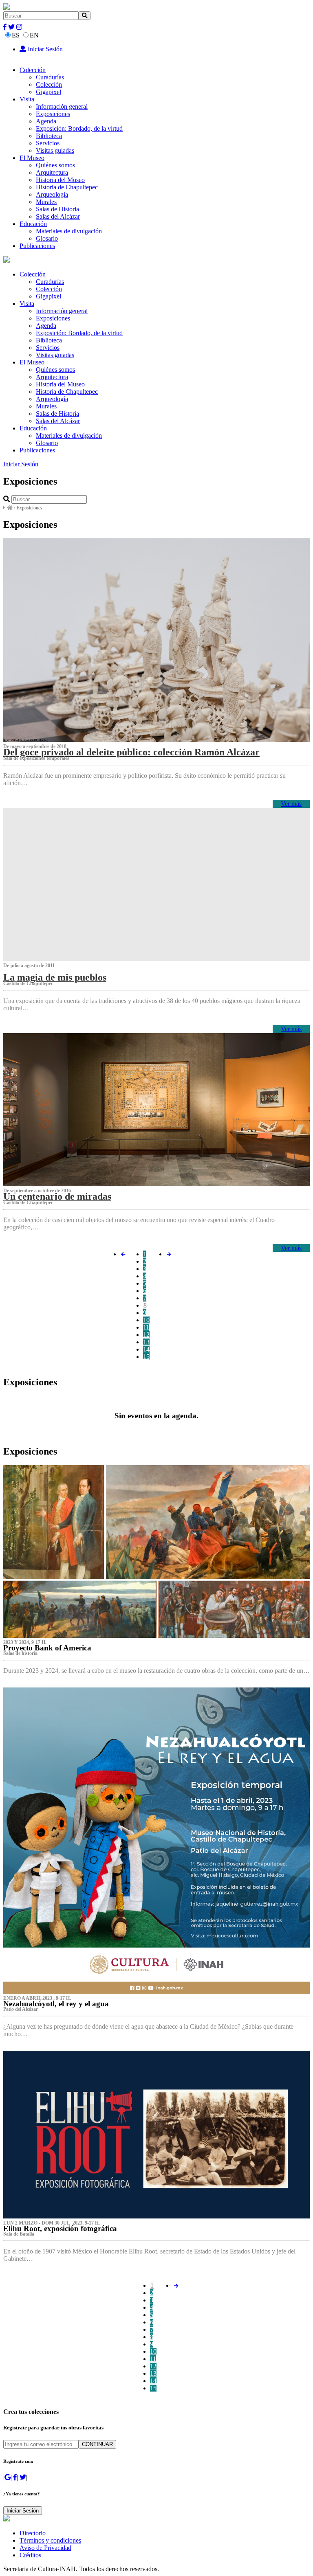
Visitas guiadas (55, 150)
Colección (33, 70)
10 (146, 1320)
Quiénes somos (55, 165)
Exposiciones (53, 114)
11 (146, 1327)
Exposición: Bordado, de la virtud (79, 128)
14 (146, 1349)
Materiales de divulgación (69, 231)
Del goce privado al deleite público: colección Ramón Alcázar (131, 752)
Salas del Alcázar (58, 216)
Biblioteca (49, 136)
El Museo (32, 158)
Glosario (47, 238)
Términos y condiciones (50, 2540)
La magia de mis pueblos (55, 977)
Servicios (48, 143)
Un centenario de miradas (57, 1196)
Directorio (33, 2533)
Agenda (46, 121)
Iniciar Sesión (44, 49)
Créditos (30, 2555)
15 (146, 1357)
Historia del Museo (60, 180)
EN (34, 35)
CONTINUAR (97, 2444)
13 (146, 1342)
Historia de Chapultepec (67, 187)
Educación (33, 224)
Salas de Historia (57, 209)
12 (146, 1335)
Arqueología (52, 194)
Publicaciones (37, 246)
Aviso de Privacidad (45, 2548)
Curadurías (50, 77)
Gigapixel (48, 92)
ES (16, 35)
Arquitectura (52, 172)
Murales (46, 202)
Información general (62, 106)
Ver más (291, 804)
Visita (27, 99)
